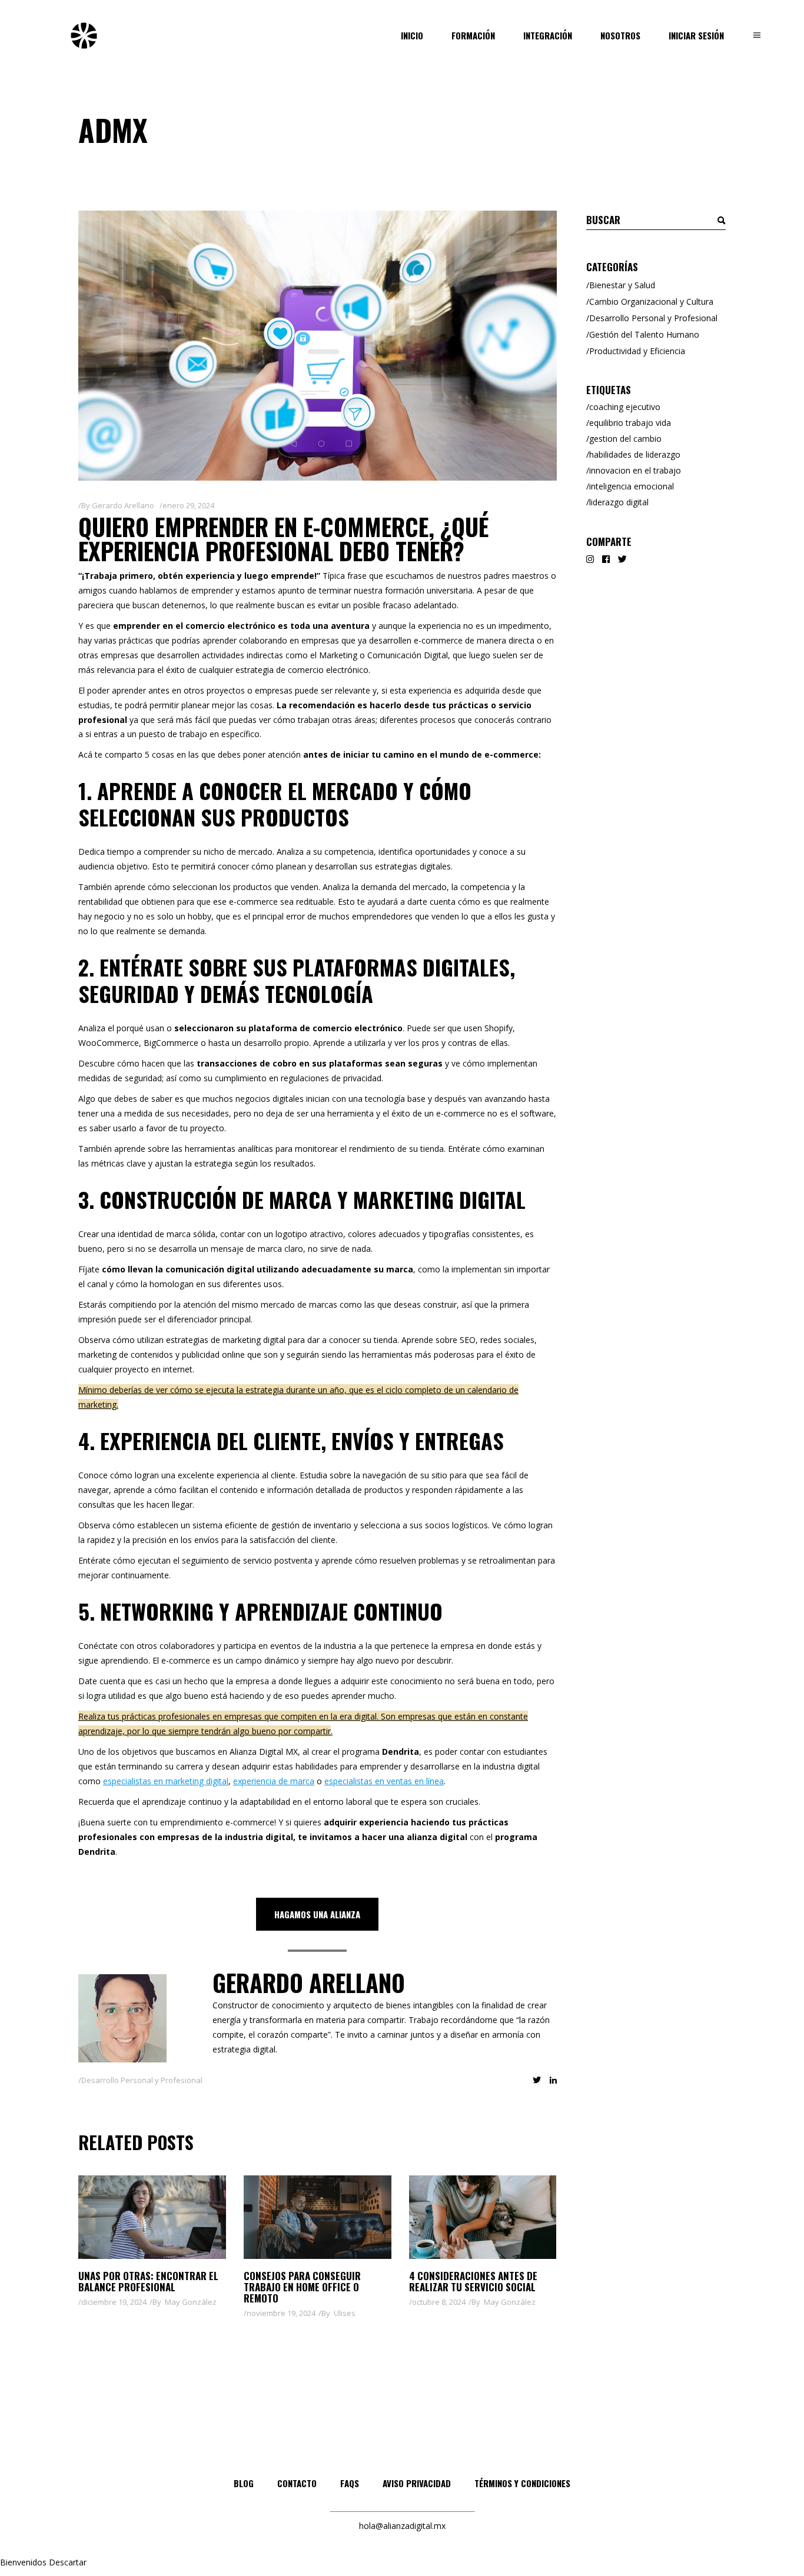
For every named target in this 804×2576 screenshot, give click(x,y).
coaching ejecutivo (625, 407)
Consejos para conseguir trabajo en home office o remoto (302, 2287)
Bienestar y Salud (622, 285)
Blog (244, 2483)
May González (191, 2302)
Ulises (345, 2313)
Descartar (68, 2562)
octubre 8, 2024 (439, 2302)
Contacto (297, 2483)
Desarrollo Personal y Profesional (142, 2080)
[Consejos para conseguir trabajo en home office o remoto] (318, 2217)
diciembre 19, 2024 (114, 2302)
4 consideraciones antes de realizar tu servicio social (473, 2281)
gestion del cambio (625, 439)
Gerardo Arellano (123, 505)
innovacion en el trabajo (635, 470)
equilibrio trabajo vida (630, 423)
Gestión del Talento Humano (644, 334)
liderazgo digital (619, 502)
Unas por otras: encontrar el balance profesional (148, 2281)
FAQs (350, 2483)
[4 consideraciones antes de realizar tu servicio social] (483, 2217)
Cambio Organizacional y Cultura (651, 301)
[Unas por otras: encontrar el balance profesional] (152, 2217)
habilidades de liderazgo (635, 454)
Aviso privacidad (417, 2483)
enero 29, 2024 (188, 505)
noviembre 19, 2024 (281, 2313)
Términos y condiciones (522, 2483)
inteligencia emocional (632, 486)
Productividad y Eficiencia (637, 351)
